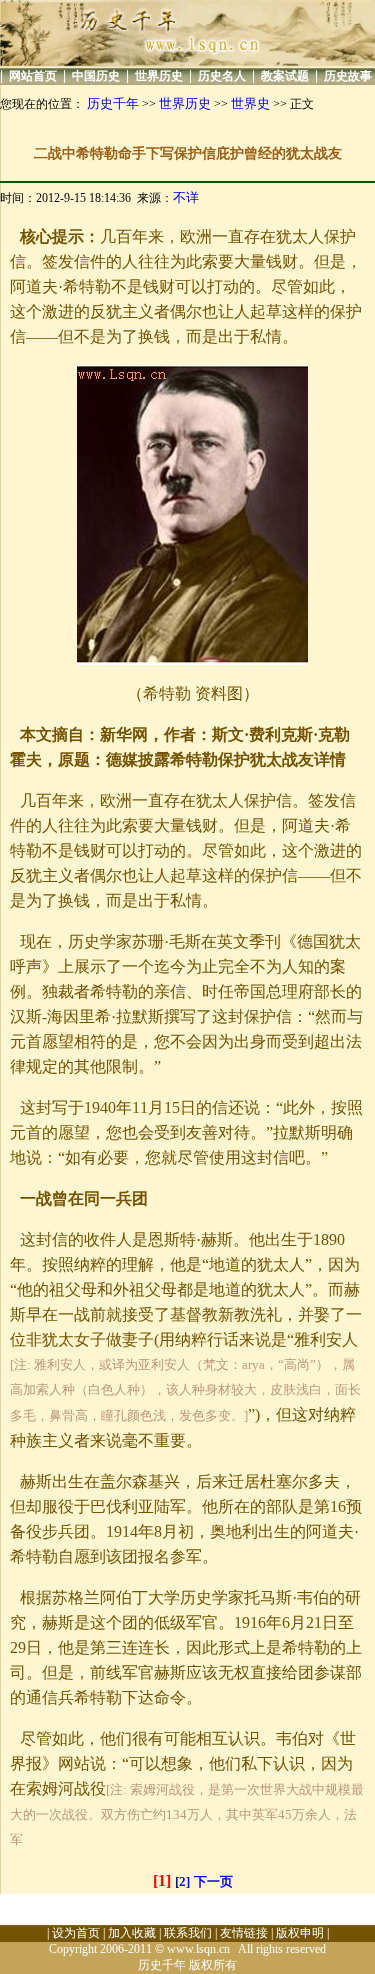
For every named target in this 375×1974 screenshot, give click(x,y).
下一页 (213, 1881)
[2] (182, 1881)
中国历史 (96, 76)
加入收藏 (132, 1933)
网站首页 (33, 76)
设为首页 (76, 1933)
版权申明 (300, 1933)
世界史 (250, 103)
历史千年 (113, 103)
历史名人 (222, 76)
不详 (186, 197)
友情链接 (244, 1933)
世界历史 (159, 76)
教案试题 (285, 76)
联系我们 (188, 1933)
